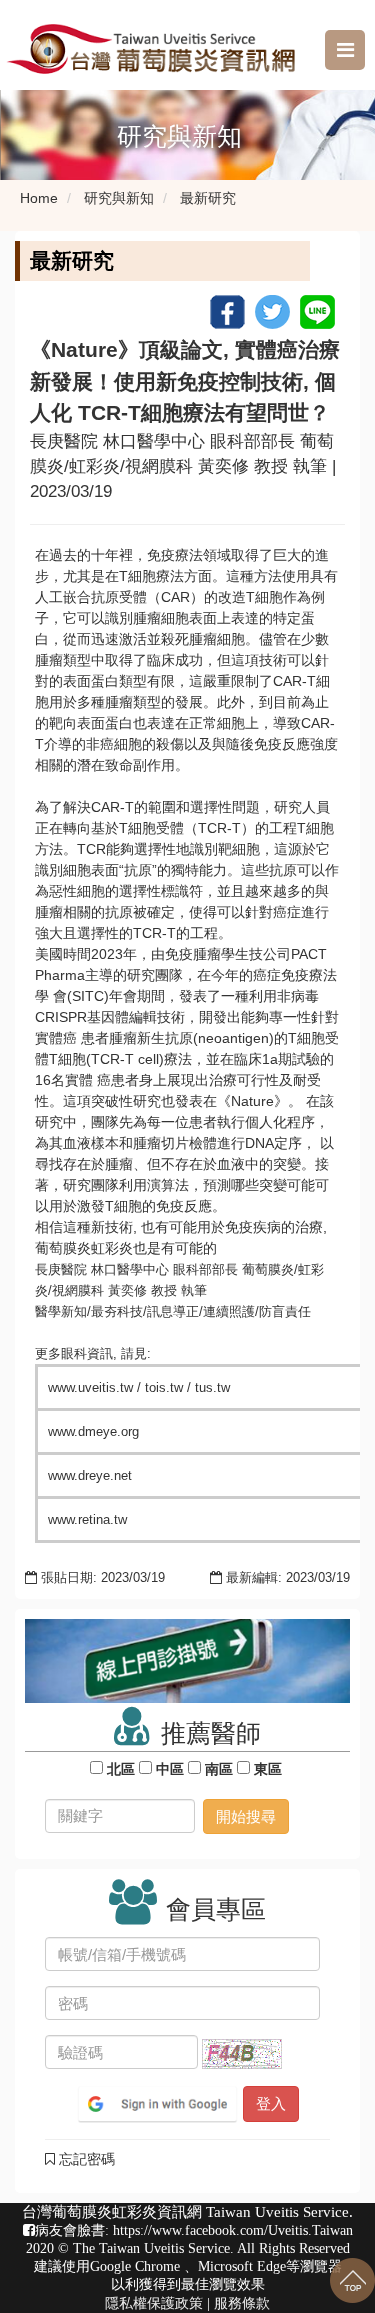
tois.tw (164, 1387)
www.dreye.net (90, 1475)
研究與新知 (119, 198)
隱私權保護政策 (154, 2303)
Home (39, 198)
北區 (121, 1769)
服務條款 (242, 2303)
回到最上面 (352, 2280)
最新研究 (208, 198)
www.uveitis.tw (90, 1387)
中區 (170, 1769)
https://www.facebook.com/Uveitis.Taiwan (233, 2230)
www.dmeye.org (93, 1431)
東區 (268, 1769)
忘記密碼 (85, 2159)
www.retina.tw (87, 1519)
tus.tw (212, 1387)
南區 (219, 1769)
